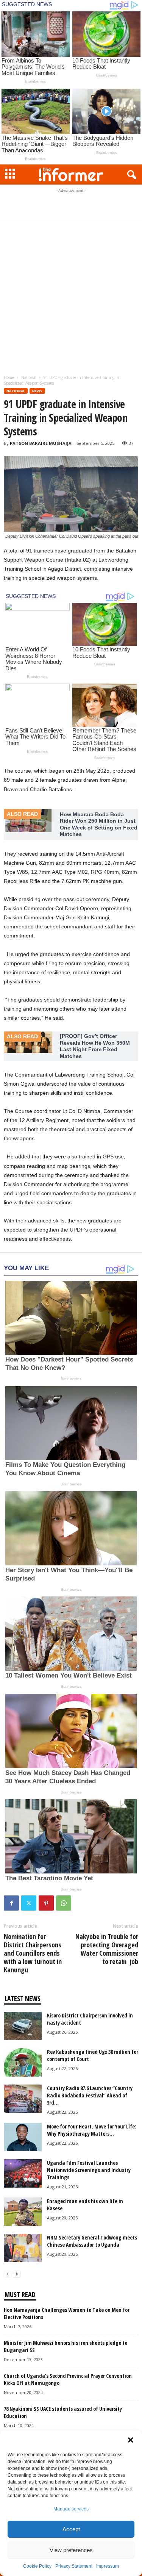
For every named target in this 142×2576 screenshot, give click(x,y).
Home (9, 377)
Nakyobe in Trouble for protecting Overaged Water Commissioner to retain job (107, 1949)
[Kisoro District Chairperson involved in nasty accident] (23, 2026)
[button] (131, 2440)
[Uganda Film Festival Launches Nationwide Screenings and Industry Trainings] (23, 2173)
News (37, 391)
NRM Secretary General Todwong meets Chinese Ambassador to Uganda (92, 2241)
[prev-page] (8, 2274)
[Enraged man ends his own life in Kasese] (23, 2212)
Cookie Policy (37, 2566)
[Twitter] (29, 1903)
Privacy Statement (74, 2566)
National (29, 377)
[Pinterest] (46, 1903)
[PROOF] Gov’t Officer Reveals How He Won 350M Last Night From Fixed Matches (95, 1046)
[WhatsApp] (64, 1903)
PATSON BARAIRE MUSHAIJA (41, 443)
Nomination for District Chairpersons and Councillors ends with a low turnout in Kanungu (33, 1953)
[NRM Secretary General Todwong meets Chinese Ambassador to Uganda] (23, 2248)
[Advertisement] (71, 204)
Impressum (108, 2566)
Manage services (71, 2509)
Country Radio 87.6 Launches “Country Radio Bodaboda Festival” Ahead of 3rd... (90, 2095)
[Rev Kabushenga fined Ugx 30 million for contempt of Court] (23, 2062)
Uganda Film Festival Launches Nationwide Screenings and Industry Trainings (89, 2170)
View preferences (71, 2550)
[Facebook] (11, 1903)
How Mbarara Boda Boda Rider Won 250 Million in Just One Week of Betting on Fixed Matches (99, 824)
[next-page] (17, 2274)
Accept (71, 2529)
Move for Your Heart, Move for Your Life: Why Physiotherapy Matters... (92, 2130)
